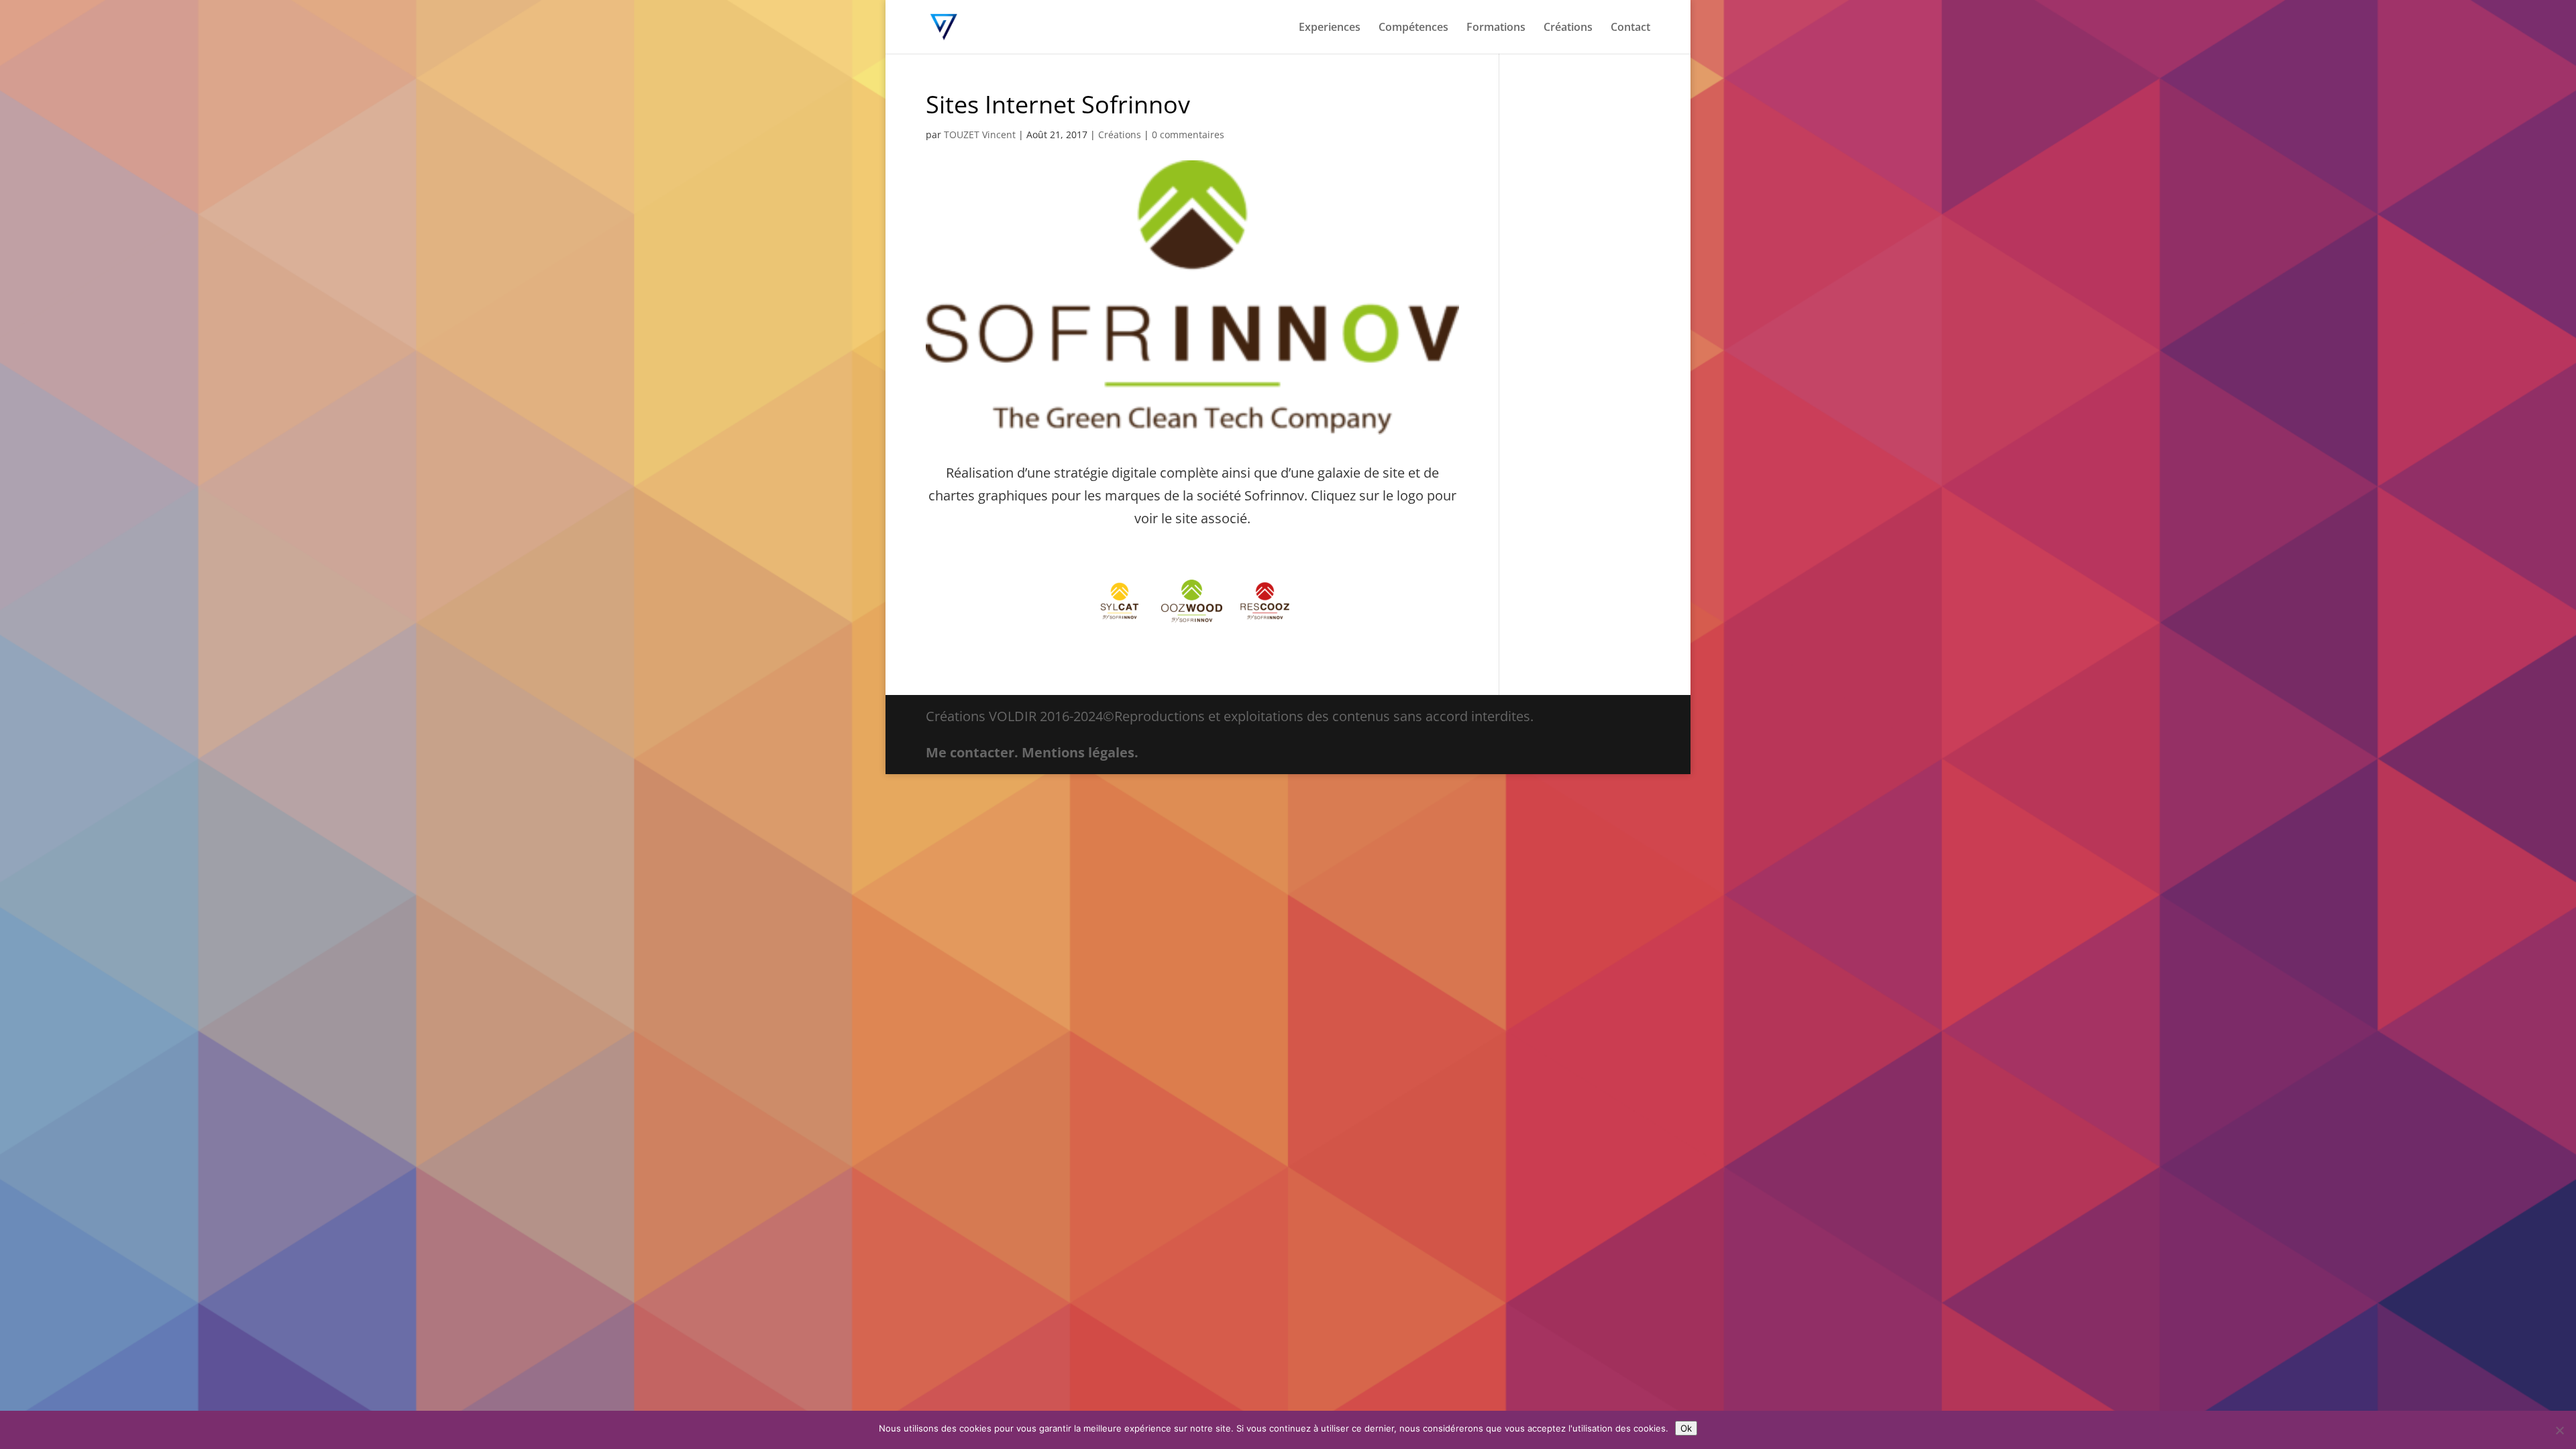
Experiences (1330, 28)
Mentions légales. (1080, 752)
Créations (1568, 28)
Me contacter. (972, 752)
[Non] (2559, 1430)
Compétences (1413, 28)
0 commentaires (1188, 135)
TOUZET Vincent (980, 135)
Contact (1630, 28)
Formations (1496, 28)
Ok (1686, 1428)
